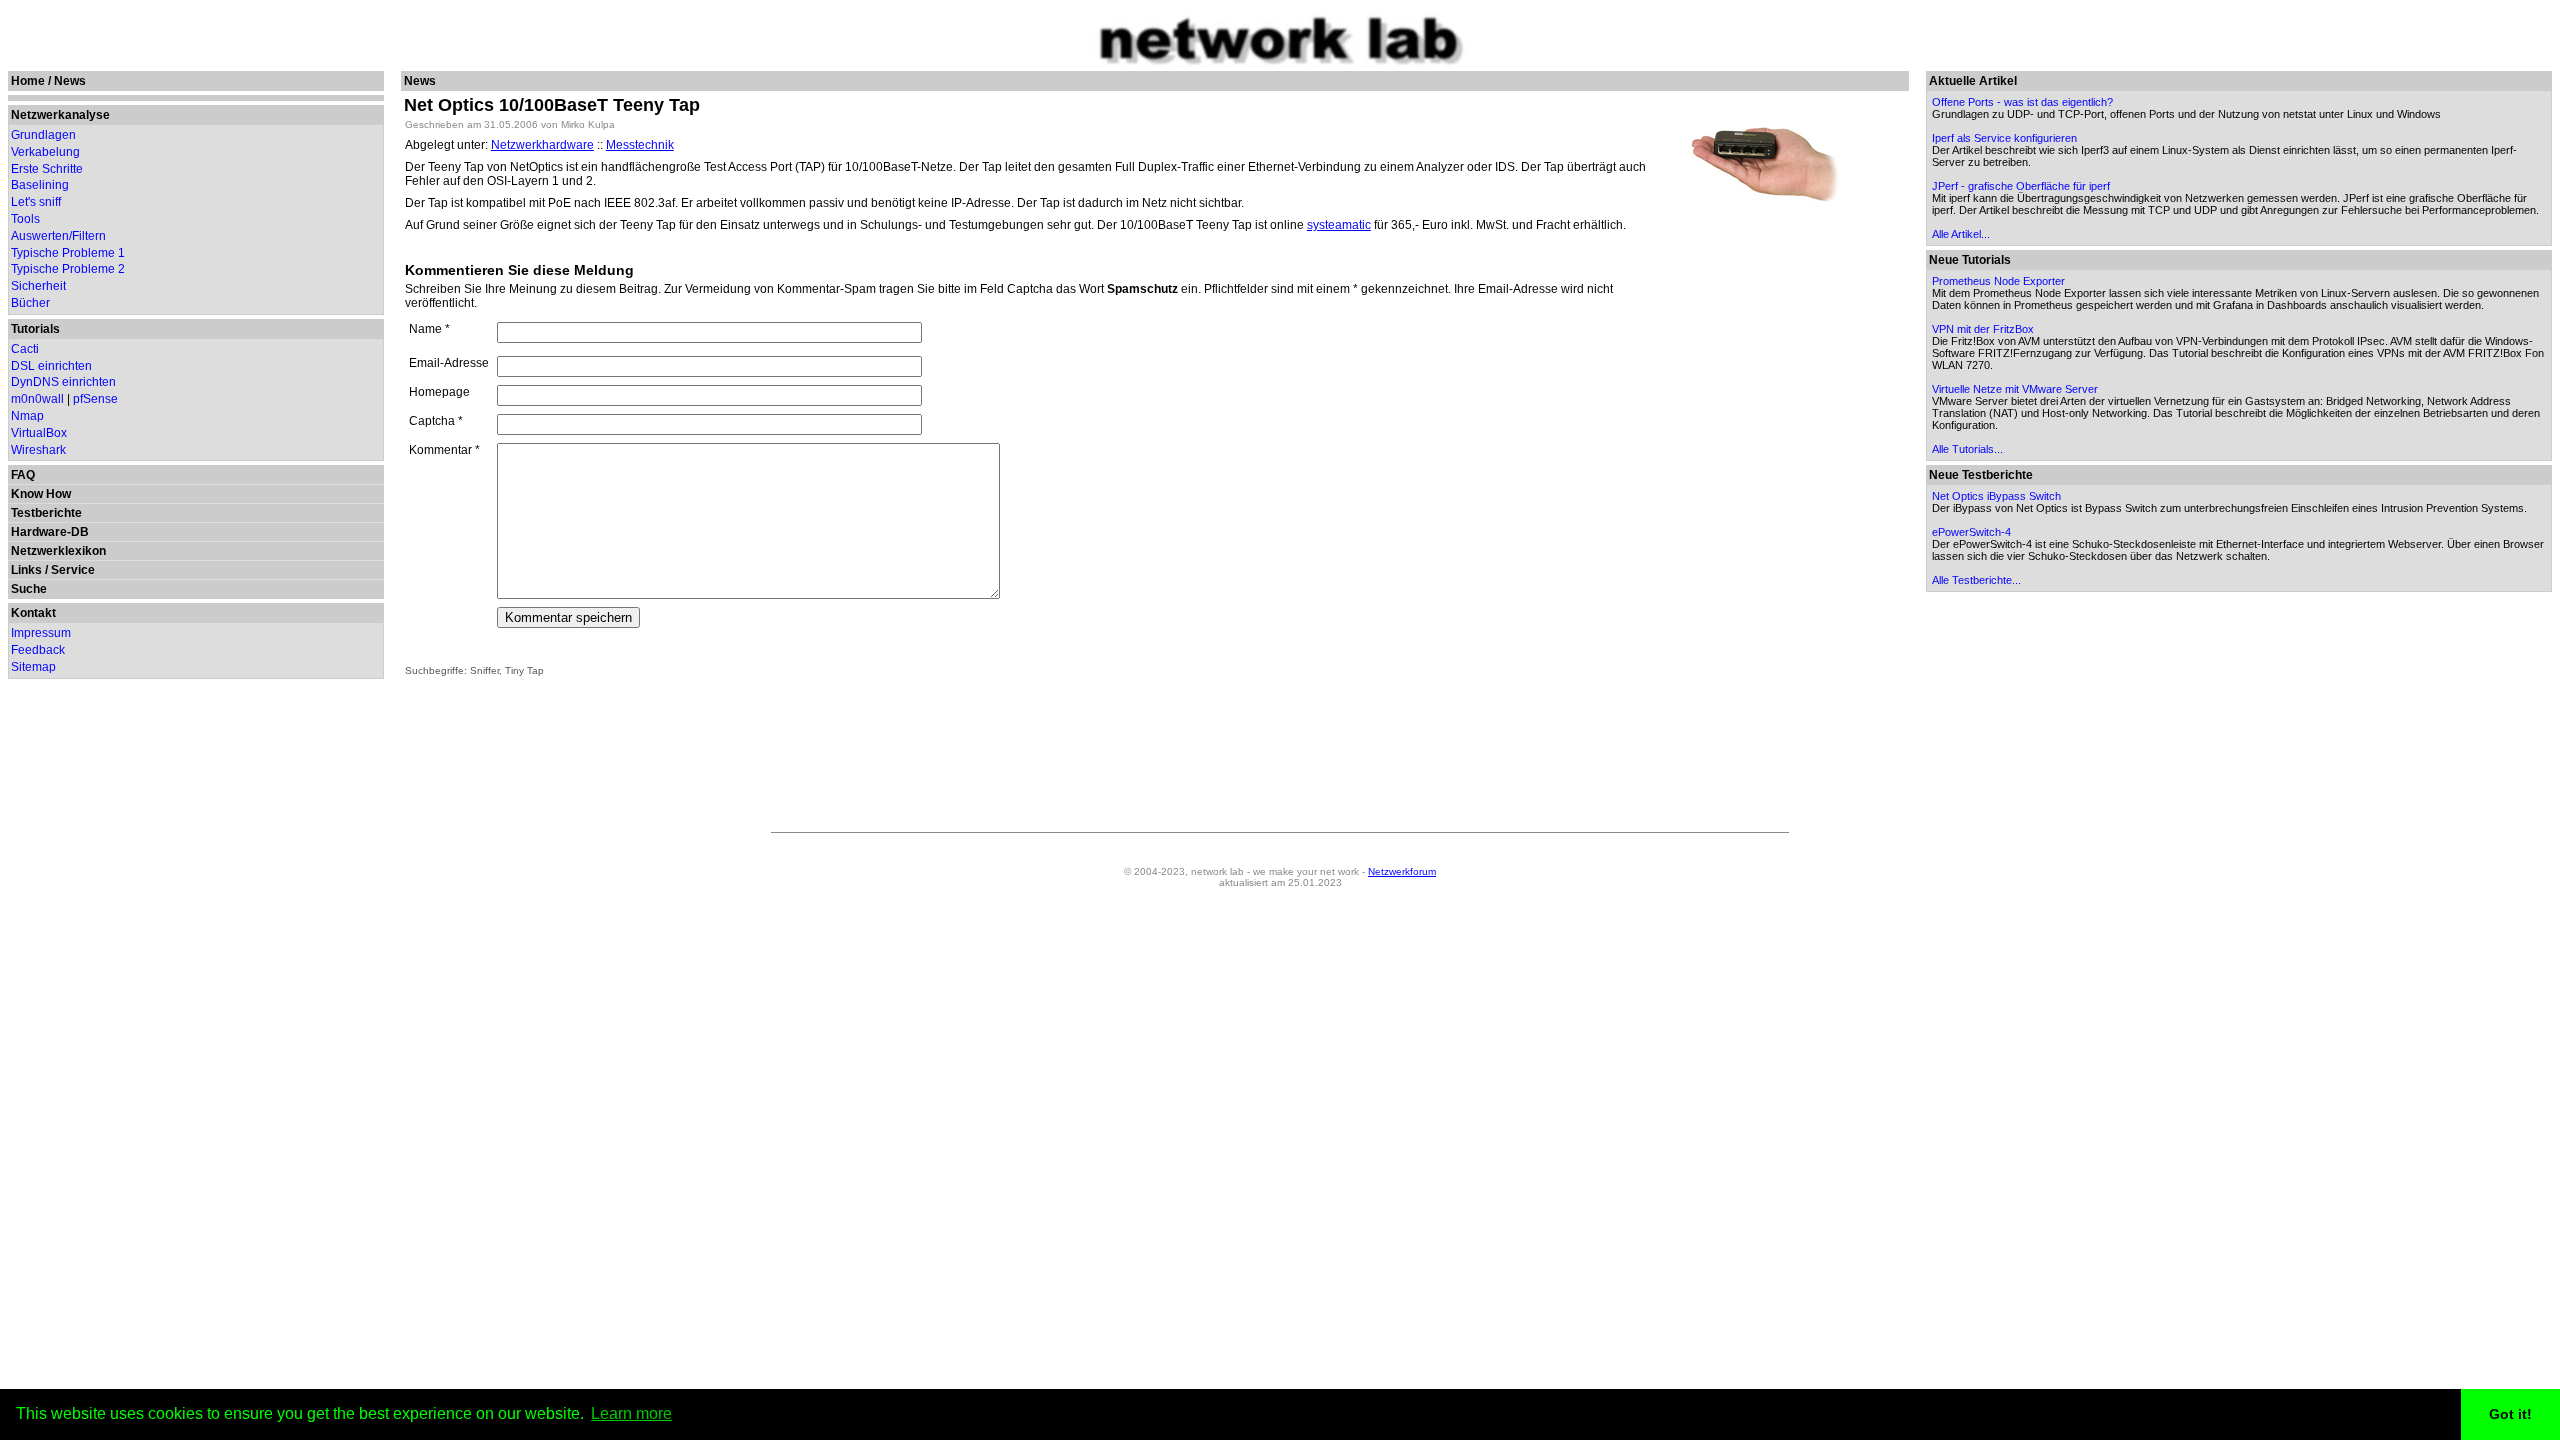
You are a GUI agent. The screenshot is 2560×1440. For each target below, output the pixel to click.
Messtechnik (640, 145)
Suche (29, 589)
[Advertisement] (1765, 507)
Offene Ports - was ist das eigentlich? (2022, 102)
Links (26, 570)
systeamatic (1339, 225)
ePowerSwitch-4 (1971, 532)
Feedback (38, 650)
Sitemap (33, 667)
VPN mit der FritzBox (1983, 329)
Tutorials (35, 329)
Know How (41, 494)
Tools (25, 219)
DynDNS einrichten (63, 382)
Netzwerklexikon (58, 551)
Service (73, 570)
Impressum (41, 633)
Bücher (30, 303)
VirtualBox (39, 433)
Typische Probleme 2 (68, 269)
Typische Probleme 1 (68, 253)
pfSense (95, 399)
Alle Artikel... (1961, 234)
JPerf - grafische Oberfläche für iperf (2021, 186)
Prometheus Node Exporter (1998, 281)
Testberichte (46, 513)
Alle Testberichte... (1976, 580)
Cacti (25, 349)
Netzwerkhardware (542, 145)
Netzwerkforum (1402, 871)
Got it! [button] (2510, 1414)
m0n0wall (37, 399)
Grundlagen (43, 135)
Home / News (48, 81)
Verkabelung (45, 152)
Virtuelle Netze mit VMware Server (2015, 389)
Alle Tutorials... (1967, 449)
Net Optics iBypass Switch (1996, 496)
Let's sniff (36, 202)
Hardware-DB (50, 532)
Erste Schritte (47, 169)
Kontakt (33, 613)
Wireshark (38, 450)
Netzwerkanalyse (60, 115)
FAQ (23, 475)
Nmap (27, 416)
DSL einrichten (51, 366)
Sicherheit (38, 286)
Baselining (40, 185)
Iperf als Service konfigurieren (2004, 138)
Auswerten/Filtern (58, 236)
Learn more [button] (631, 1413)
